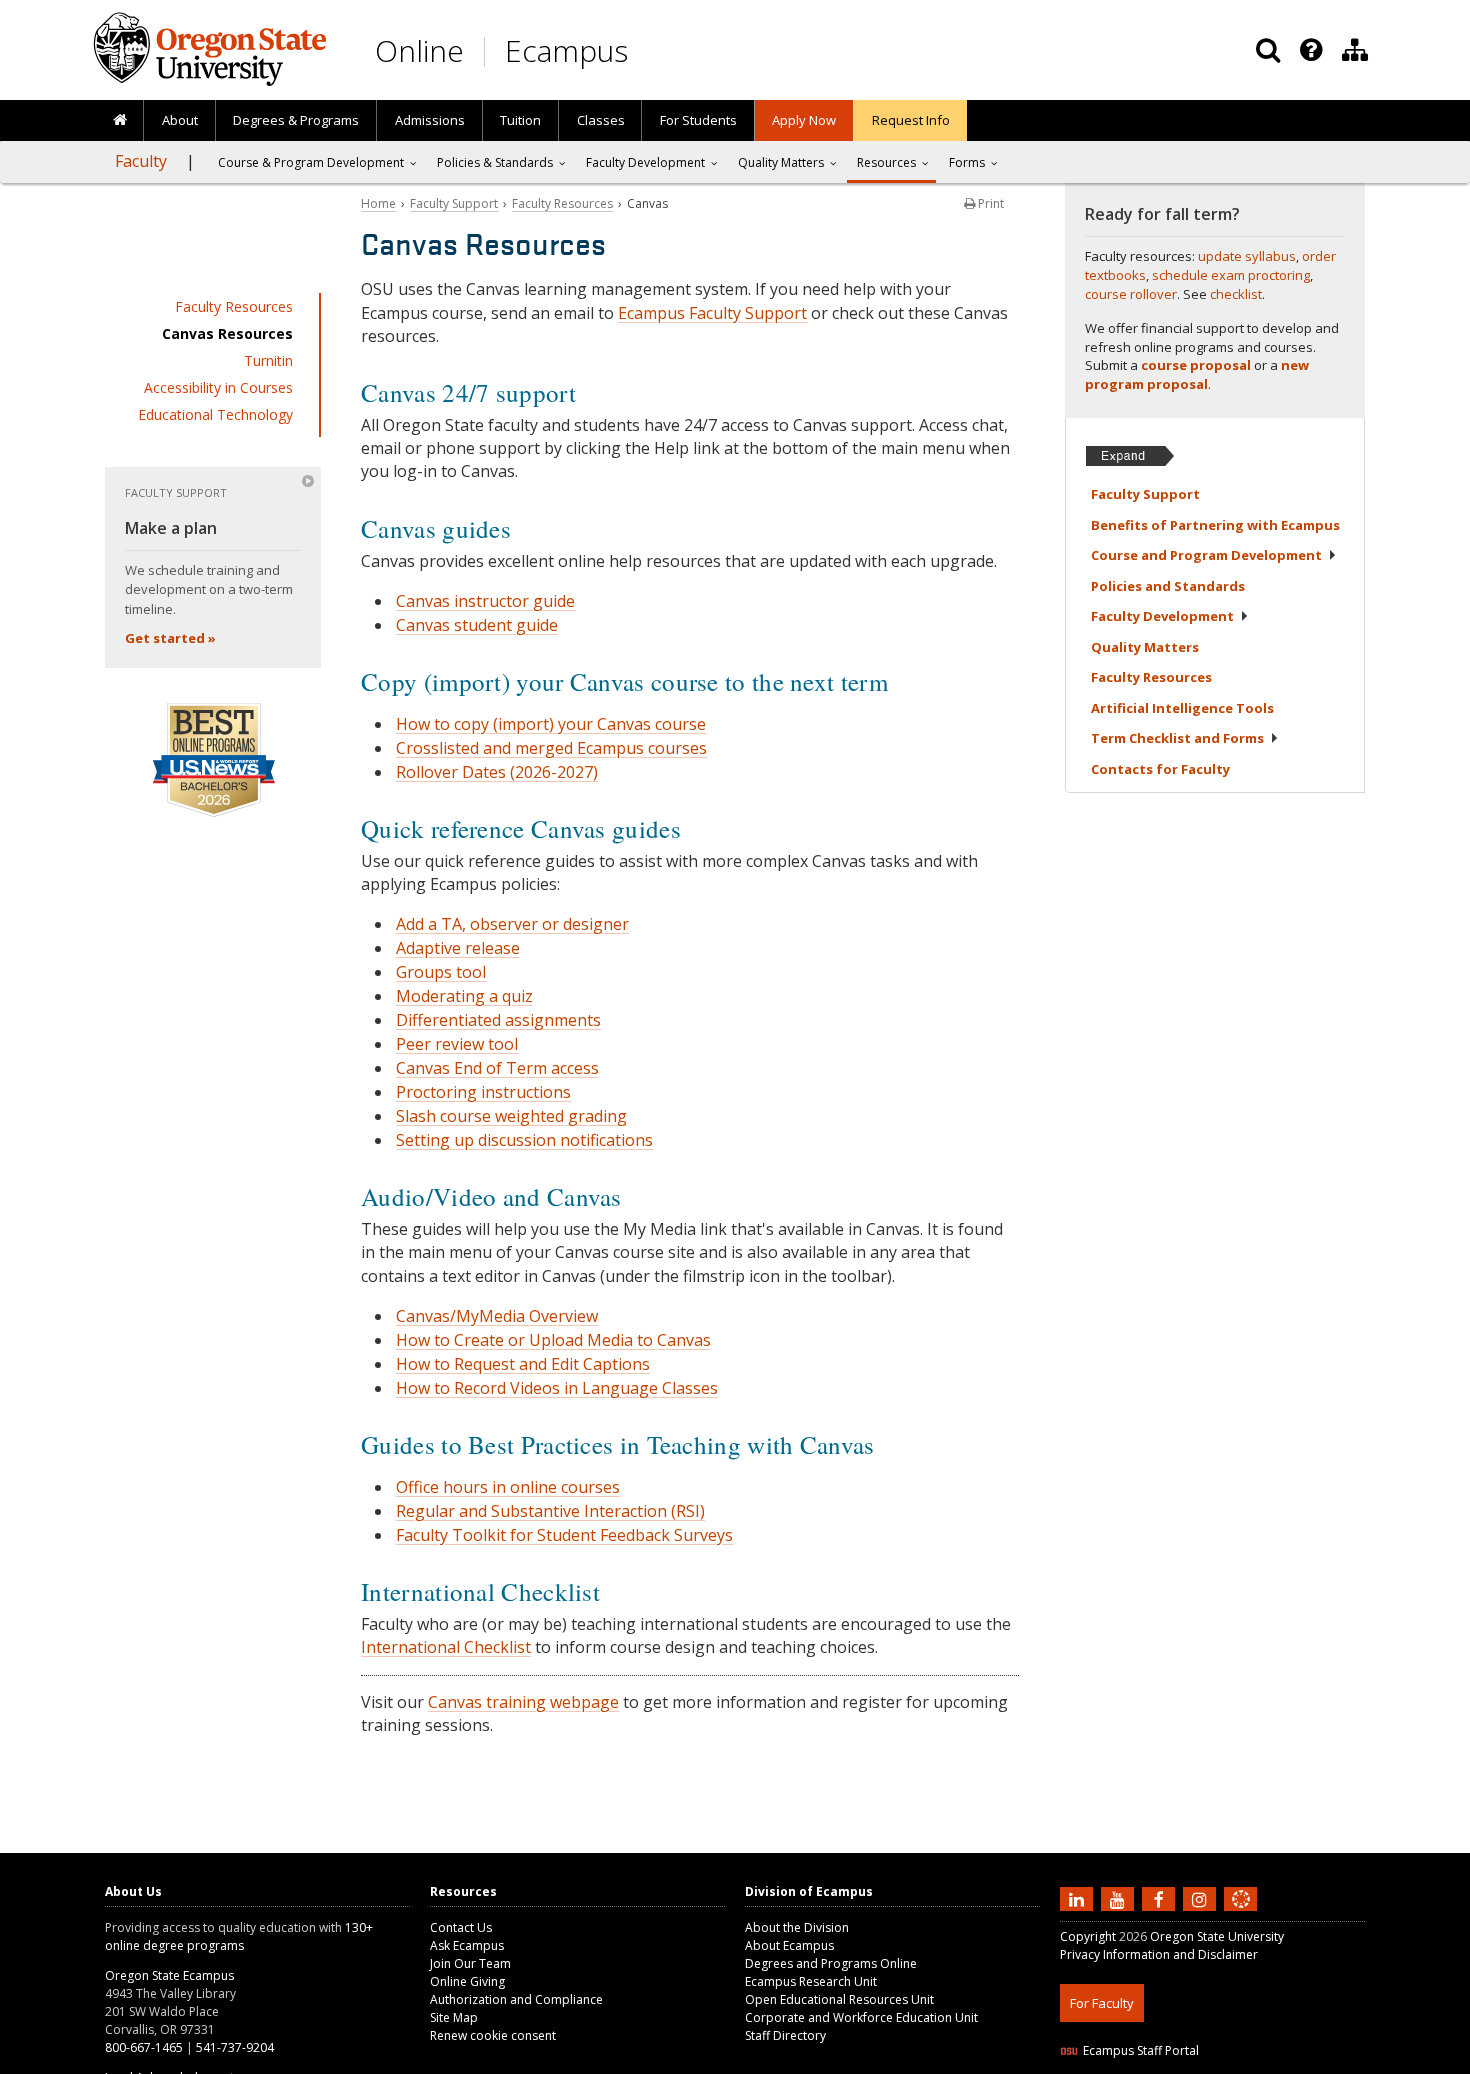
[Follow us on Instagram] (1202, 1898)
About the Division (797, 1927)
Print (989, 203)
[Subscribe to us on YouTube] (1120, 1898)
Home (378, 203)
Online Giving (467, 1981)
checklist (1236, 294)
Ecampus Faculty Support (712, 313)
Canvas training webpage (523, 1702)
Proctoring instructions (483, 1092)
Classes (601, 120)
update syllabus (1247, 256)
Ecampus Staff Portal (1141, 2050)
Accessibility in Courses (218, 387)
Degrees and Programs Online (831, 1963)
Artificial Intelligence (1182, 708)
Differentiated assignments (498, 1020)
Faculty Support (454, 203)
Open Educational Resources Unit (839, 1999)
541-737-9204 (235, 2047)
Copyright (1088, 1936)
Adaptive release (458, 948)
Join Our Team (470, 1963)
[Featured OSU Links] (1311, 50)
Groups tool (441, 972)
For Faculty (1102, 2003)
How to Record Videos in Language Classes (557, 1388)
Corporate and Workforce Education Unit (861, 2017)
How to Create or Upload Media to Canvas (553, 1340)
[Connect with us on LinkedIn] (1079, 1898)
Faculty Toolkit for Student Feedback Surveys (564, 1535)
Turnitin (268, 360)
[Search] (1268, 50)
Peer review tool (457, 1044)
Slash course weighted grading (511, 1116)
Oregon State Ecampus (169, 1975)
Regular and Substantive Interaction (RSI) (550, 1511)
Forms (967, 162)
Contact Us (461, 1927)
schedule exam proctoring (1231, 275)
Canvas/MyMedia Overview (497, 1316)
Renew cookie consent (493, 2035)
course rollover (1131, 294)
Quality (1145, 647)
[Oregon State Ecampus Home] (488, 51)
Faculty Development (645, 162)
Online (419, 50)
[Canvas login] (1241, 1915)
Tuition (520, 120)
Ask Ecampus (467, 1945)
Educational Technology (215, 414)
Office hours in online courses (508, 1487)
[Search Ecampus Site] (1268, 50)
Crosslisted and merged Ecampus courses (551, 748)
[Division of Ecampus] (1355, 50)
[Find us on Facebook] (1161, 1898)
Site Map (454, 2017)
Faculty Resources (234, 306)
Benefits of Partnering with (1215, 525)
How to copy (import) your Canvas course (551, 724)
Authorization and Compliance (516, 1999)
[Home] (119, 121)
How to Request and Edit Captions (523, 1364)
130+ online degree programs (239, 1936)
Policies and (1168, 586)
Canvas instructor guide (485, 601)
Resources (886, 162)
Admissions (430, 120)
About (180, 120)
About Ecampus (789, 1945)
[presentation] (1309, 50)
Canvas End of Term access (497, 1068)
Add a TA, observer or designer (512, 924)
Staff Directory (785, 2035)
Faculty (141, 161)
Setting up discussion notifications (524, 1140)
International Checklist (446, 1647)
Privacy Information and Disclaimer (1159, 1954)
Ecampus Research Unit (811, 1981)
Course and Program (1206, 555)
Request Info (911, 120)
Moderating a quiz (464, 996)
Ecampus (566, 50)
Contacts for (1160, 769)
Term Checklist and (1177, 738)
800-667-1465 (144, 2047)
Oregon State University (1217, 1936)
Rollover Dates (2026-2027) (497, 772)
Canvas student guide (477, 625)
